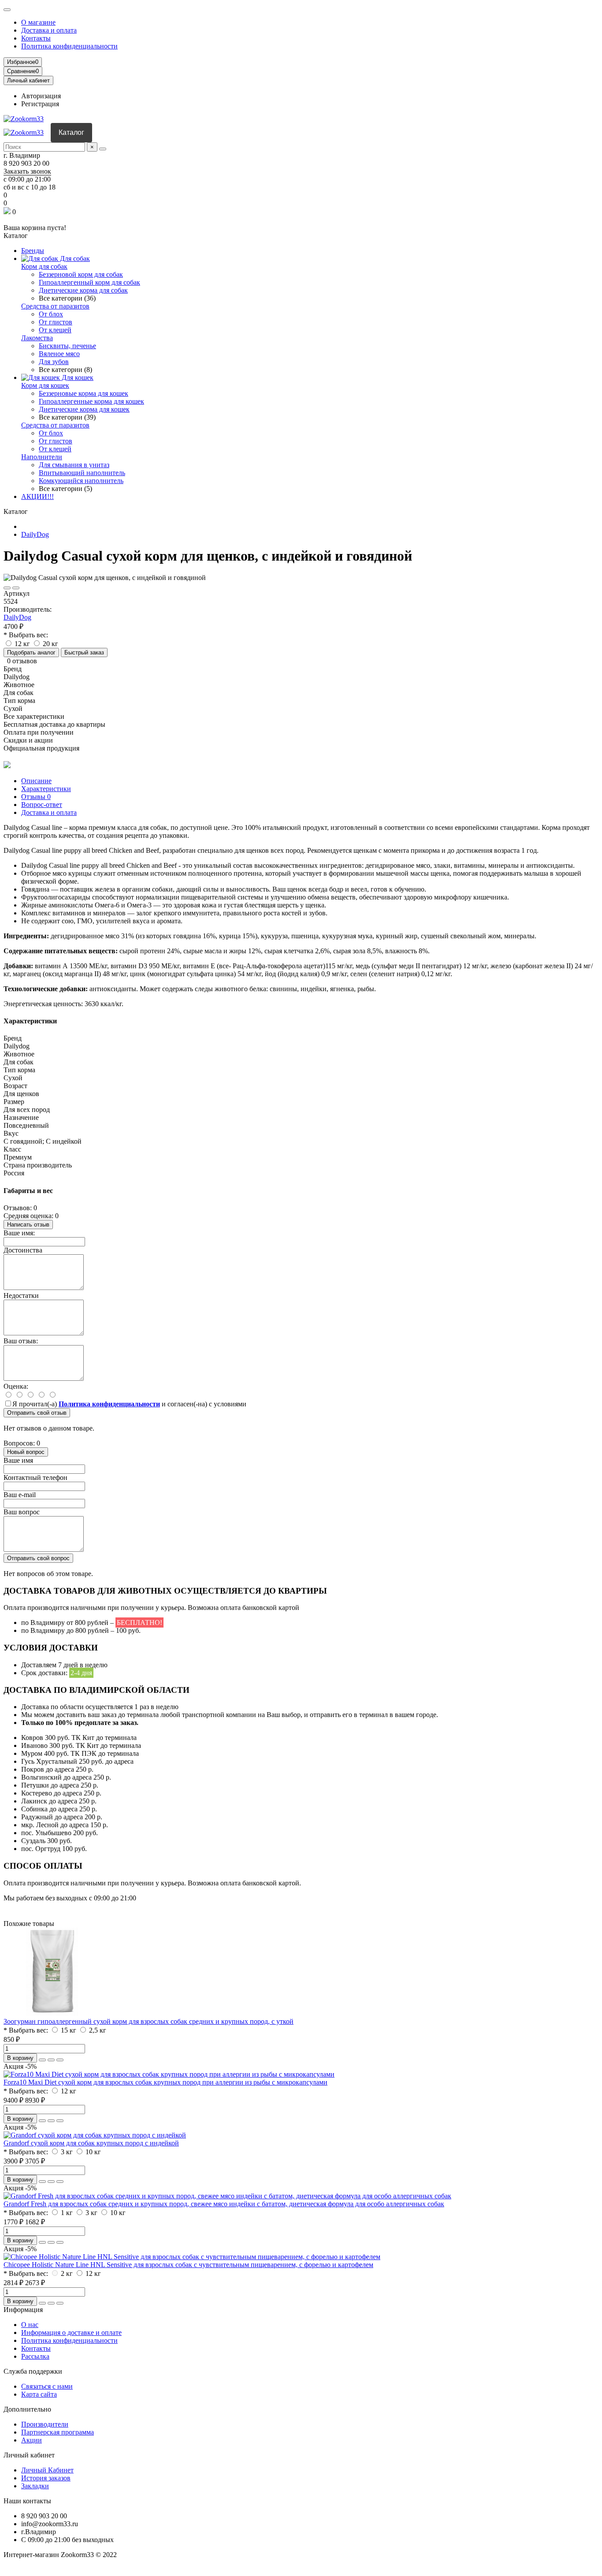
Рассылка (35, 2356)
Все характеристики (34, 716)
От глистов (56, 322)
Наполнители (42, 457)
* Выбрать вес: (26, 635)
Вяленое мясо (59, 354)
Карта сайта (39, 2394)
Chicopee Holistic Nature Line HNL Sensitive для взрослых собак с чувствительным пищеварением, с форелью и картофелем (188, 2265)
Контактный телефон (35, 1478)
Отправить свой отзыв (37, 1413)
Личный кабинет (29, 2455)
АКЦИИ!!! (37, 496)
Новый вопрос (26, 1452)
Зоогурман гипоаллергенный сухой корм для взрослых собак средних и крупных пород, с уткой (149, 2021)
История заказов (46, 2478)
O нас (30, 2325)
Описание (36, 781)
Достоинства (23, 1250)
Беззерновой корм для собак (81, 274)
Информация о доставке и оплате (71, 2333)
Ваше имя (18, 1460)
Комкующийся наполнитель (81, 481)
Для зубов (54, 362)
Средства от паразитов (55, 306)
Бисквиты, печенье (67, 346)
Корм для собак (44, 266)
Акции (32, 2440)
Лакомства (37, 338)
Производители (45, 2424)
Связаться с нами (47, 2386)
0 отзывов (22, 661)
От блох (51, 314)
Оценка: (16, 1386)
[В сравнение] (16, 588)
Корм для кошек (45, 385)
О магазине (38, 22)
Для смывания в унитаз (74, 465)
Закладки (35, 2486)
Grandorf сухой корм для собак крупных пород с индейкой (91, 2143)
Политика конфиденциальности (69, 46)
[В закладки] (7, 588)
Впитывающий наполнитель (82, 473)
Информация (23, 2310)
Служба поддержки (33, 2371)
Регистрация (40, 104)
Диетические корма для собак (83, 290)
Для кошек (77, 377)
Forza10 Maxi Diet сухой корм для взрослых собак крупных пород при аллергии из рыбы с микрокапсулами (165, 2082)
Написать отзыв (28, 1225)
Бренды (33, 251)
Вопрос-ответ (42, 805)
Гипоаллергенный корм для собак (89, 282)
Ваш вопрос (22, 1512)
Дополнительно (27, 2409)
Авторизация (41, 96)
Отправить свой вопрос (38, 1558)
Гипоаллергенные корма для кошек (91, 401)
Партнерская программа (58, 2432)
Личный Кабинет (47, 2470)
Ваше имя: (19, 1233)
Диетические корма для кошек (84, 409)
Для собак (74, 258)
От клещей (55, 330)
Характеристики (46, 789)
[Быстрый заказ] (42, 2060)
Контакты (36, 38)
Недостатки (21, 1295)
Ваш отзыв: (21, 1341)
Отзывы (36, 797)
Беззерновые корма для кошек (84, 393)
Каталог (71, 132)
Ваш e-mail (20, 1495)
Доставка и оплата (49, 30)
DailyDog (35, 534)
